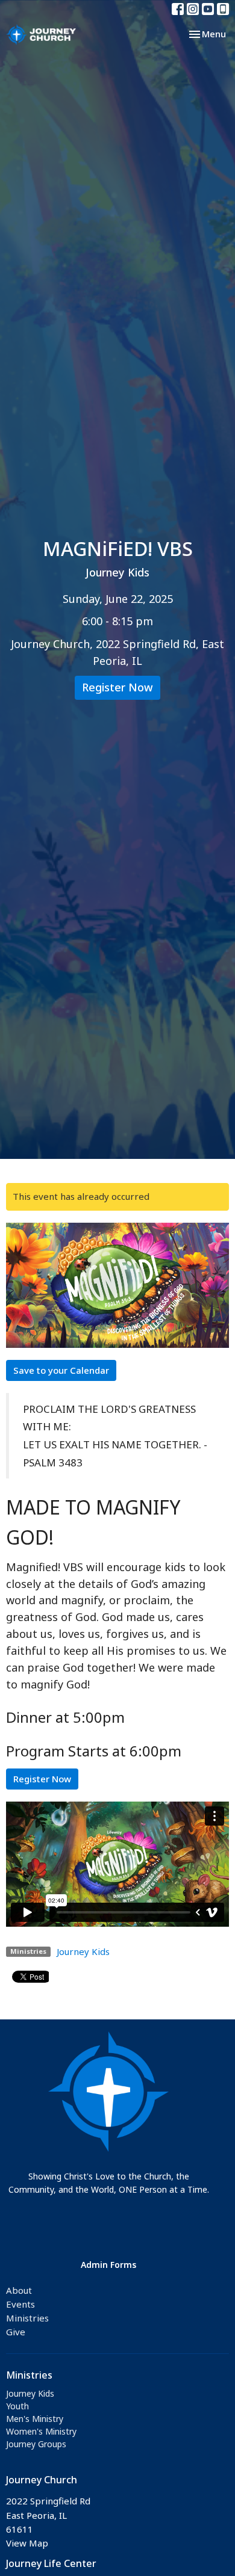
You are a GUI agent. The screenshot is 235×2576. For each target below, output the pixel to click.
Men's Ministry (35, 2419)
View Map (27, 2543)
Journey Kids (83, 1951)
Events (20, 2304)
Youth (17, 2406)
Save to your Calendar (61, 1370)
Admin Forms (108, 2265)
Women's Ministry (41, 2431)
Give (16, 2332)
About (19, 2290)
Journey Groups (36, 2444)
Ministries (27, 2318)
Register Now (117, 687)
